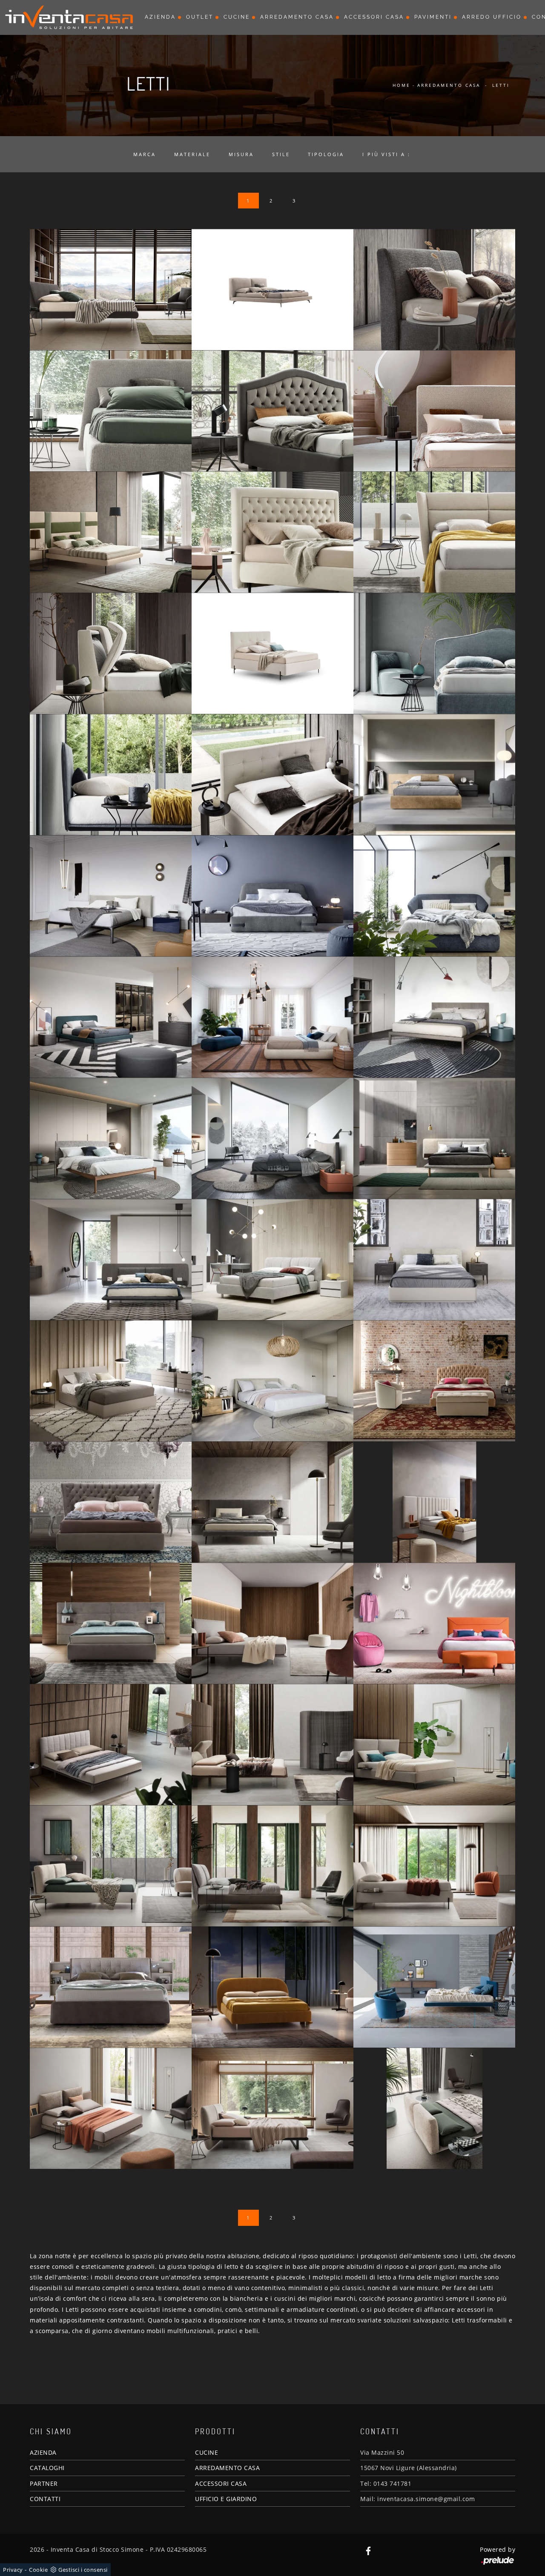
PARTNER (44, 2483)
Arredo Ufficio (492, 17)
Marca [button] (145, 154)
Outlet (200, 17)
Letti (501, 85)
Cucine (237, 17)
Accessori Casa (374, 17)
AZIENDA (43, 2452)
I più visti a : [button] (386, 154)
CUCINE (207, 2452)
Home (402, 85)
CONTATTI (45, 2499)
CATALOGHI (47, 2468)
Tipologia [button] (326, 154)
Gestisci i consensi (83, 2570)
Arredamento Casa (297, 17)
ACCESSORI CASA (221, 2483)
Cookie (38, 2570)
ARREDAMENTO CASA (227, 2468)
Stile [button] (281, 154)
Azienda (160, 17)
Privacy (13, 2570)
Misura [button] (241, 154)
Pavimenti (433, 17)
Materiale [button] (192, 154)
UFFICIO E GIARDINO (226, 2499)
